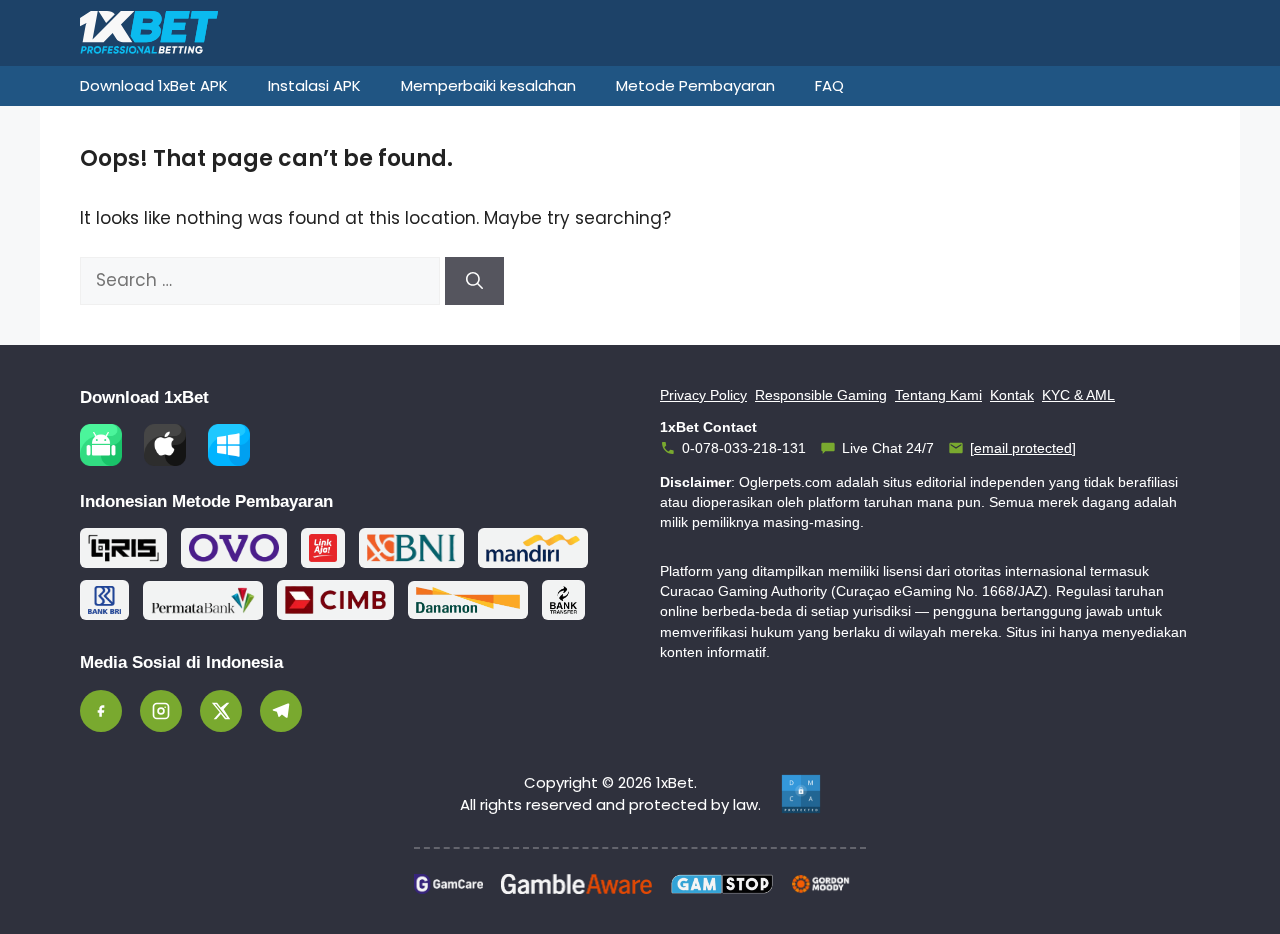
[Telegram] (281, 711)
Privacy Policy (703, 395)
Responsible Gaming (821, 395)
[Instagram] (161, 711)
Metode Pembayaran (695, 85)
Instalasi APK (314, 85)
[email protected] (1023, 448)
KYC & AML (1078, 395)
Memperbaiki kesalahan (488, 85)
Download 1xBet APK (154, 85)
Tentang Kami (938, 395)
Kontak (1012, 395)
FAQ (829, 85)
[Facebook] (101, 711)
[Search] (474, 281)
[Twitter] (221, 711)
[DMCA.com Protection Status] (801, 794)
